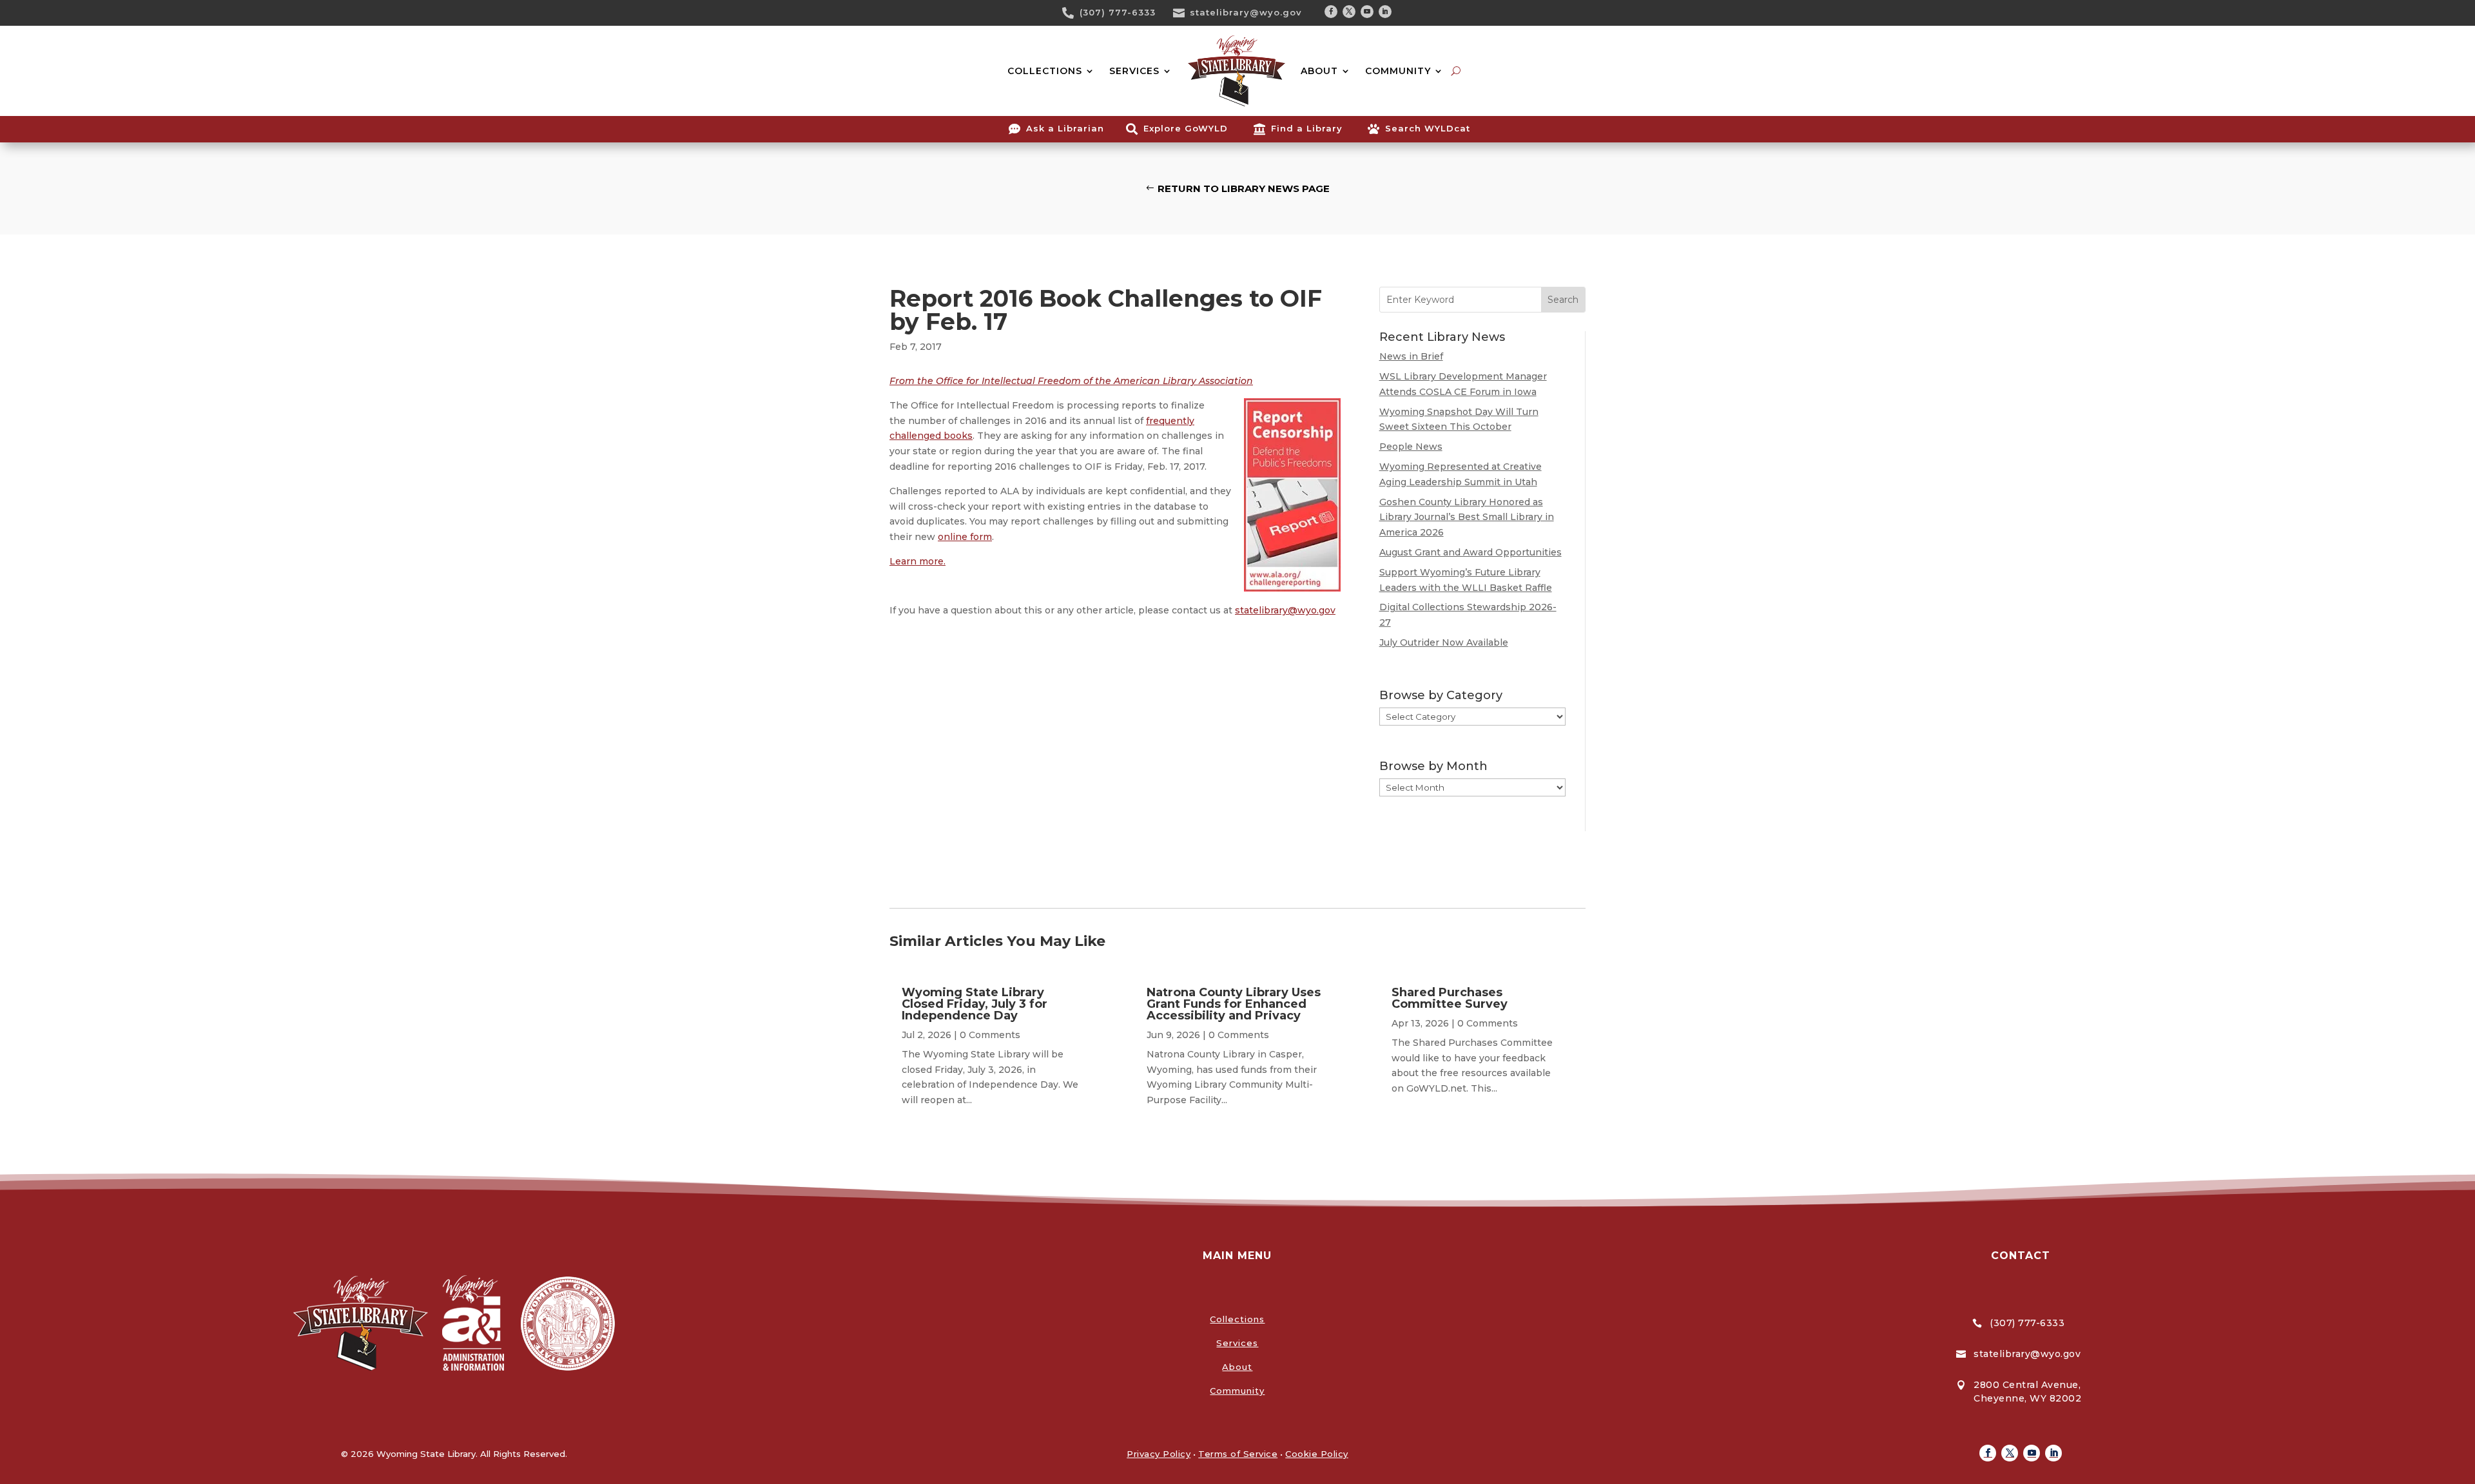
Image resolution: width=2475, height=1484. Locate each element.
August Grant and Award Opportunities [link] (1470, 552)
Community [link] (1237, 1391)
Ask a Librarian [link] (1065, 128)
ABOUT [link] (1319, 71)
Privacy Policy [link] (1159, 1454)
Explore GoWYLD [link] (1186, 128)
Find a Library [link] (1307, 128)
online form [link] (965, 537)
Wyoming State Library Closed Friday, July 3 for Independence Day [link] (975, 1004)
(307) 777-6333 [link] (1118, 12)
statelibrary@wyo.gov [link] (1246, 12)
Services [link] (1237, 1343)
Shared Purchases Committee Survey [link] (1450, 998)
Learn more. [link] (917, 561)
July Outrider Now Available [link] (1444, 642)
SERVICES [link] (1134, 71)
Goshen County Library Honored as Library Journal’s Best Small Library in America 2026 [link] (1467, 517)
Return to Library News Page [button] (1244, 188)
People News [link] (1411, 447)
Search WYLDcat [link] (1428, 128)
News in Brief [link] (1411, 356)
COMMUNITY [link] (1398, 71)
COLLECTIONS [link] (1045, 71)
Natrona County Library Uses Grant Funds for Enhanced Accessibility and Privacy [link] (1234, 1004)
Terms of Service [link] (1238, 1454)
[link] (1072, 13)
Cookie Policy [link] (1317, 1454)
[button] (1331, 12)
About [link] (1237, 1367)
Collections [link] (1237, 1319)
